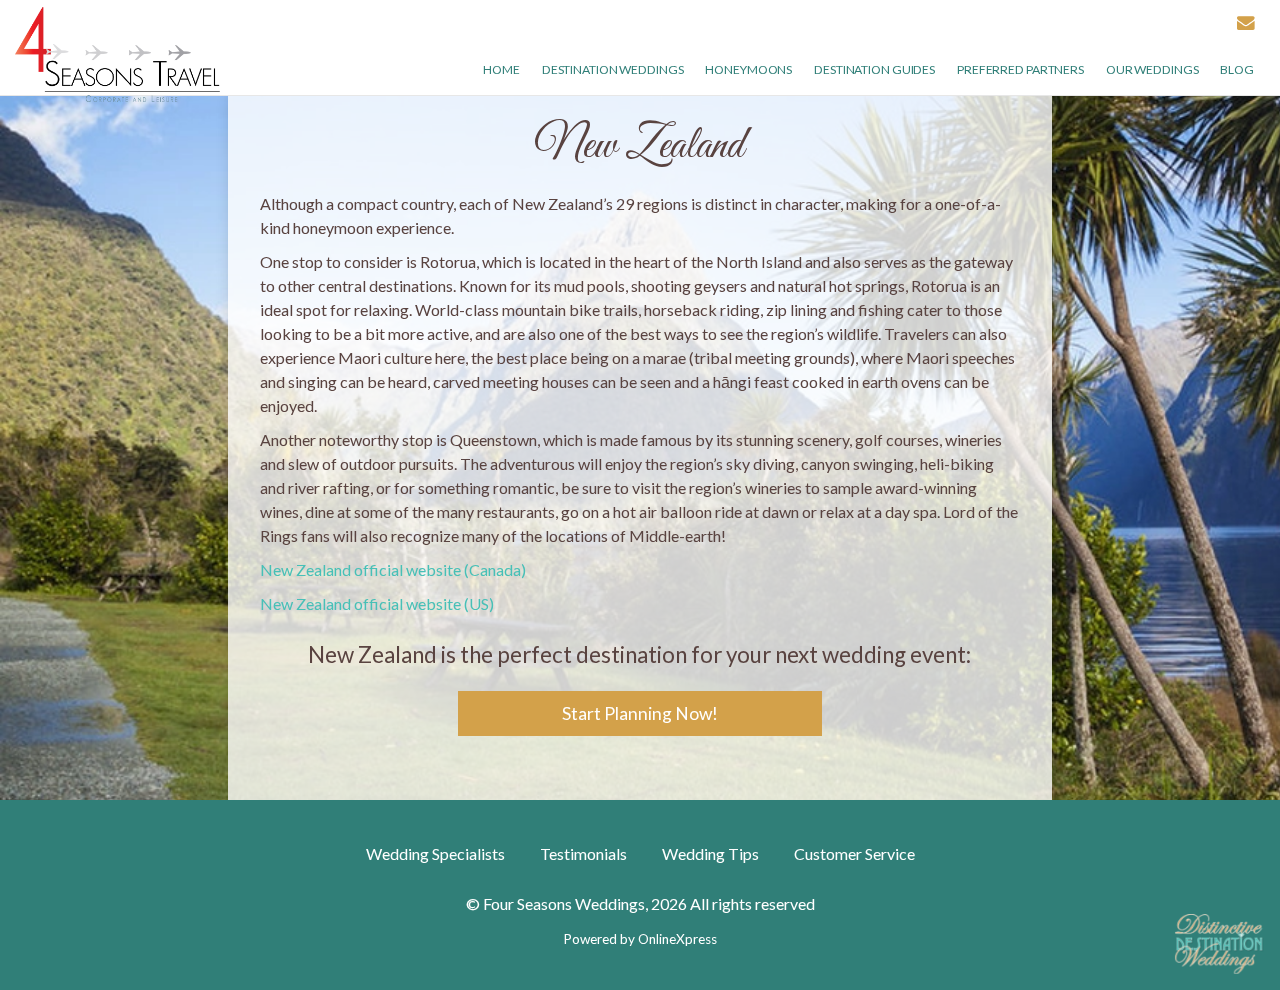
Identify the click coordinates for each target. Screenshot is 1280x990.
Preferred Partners (1020, 69)
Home (501, 69)
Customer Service (854, 853)
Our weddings (1152, 69)
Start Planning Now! (640, 713)
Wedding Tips (710, 853)
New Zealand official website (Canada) (393, 569)
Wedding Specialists (435, 853)
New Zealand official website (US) (377, 603)
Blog (1237, 69)
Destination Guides (874, 69)
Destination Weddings (613, 69)
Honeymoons (748, 69)
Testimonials (583, 853)
